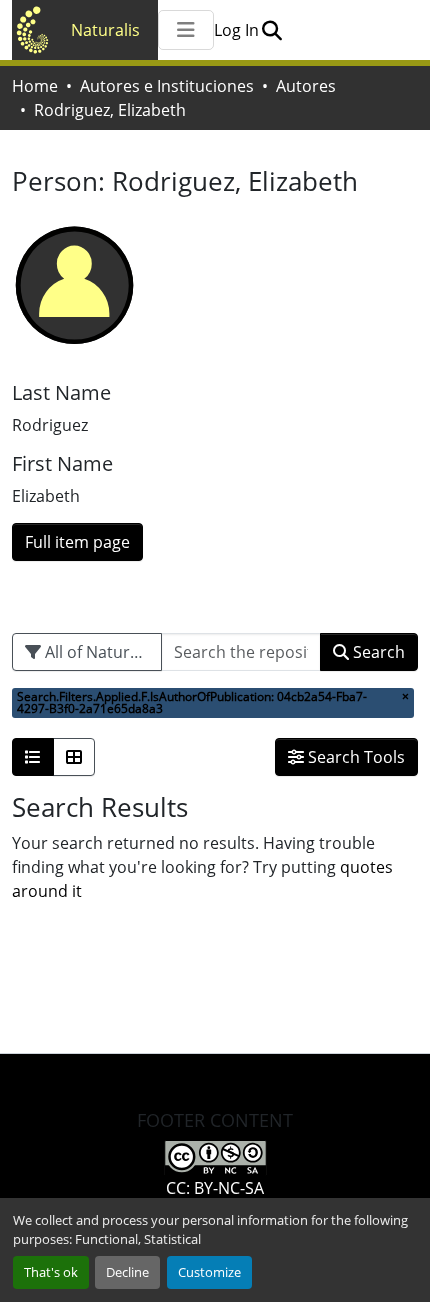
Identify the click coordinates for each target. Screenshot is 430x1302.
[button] (271, 30)
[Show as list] (33, 757)
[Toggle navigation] (186, 30)
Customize (209, 1272)
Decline (127, 1272)
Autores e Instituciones (167, 86)
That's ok (51, 1272)
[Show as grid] (74, 757)
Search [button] (377, 652)
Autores (306, 86)
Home (35, 86)
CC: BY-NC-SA (215, 1188)
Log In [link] (236, 30)
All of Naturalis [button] (98, 652)
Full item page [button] (77, 542)
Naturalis (105, 30)
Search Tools (354, 757)
